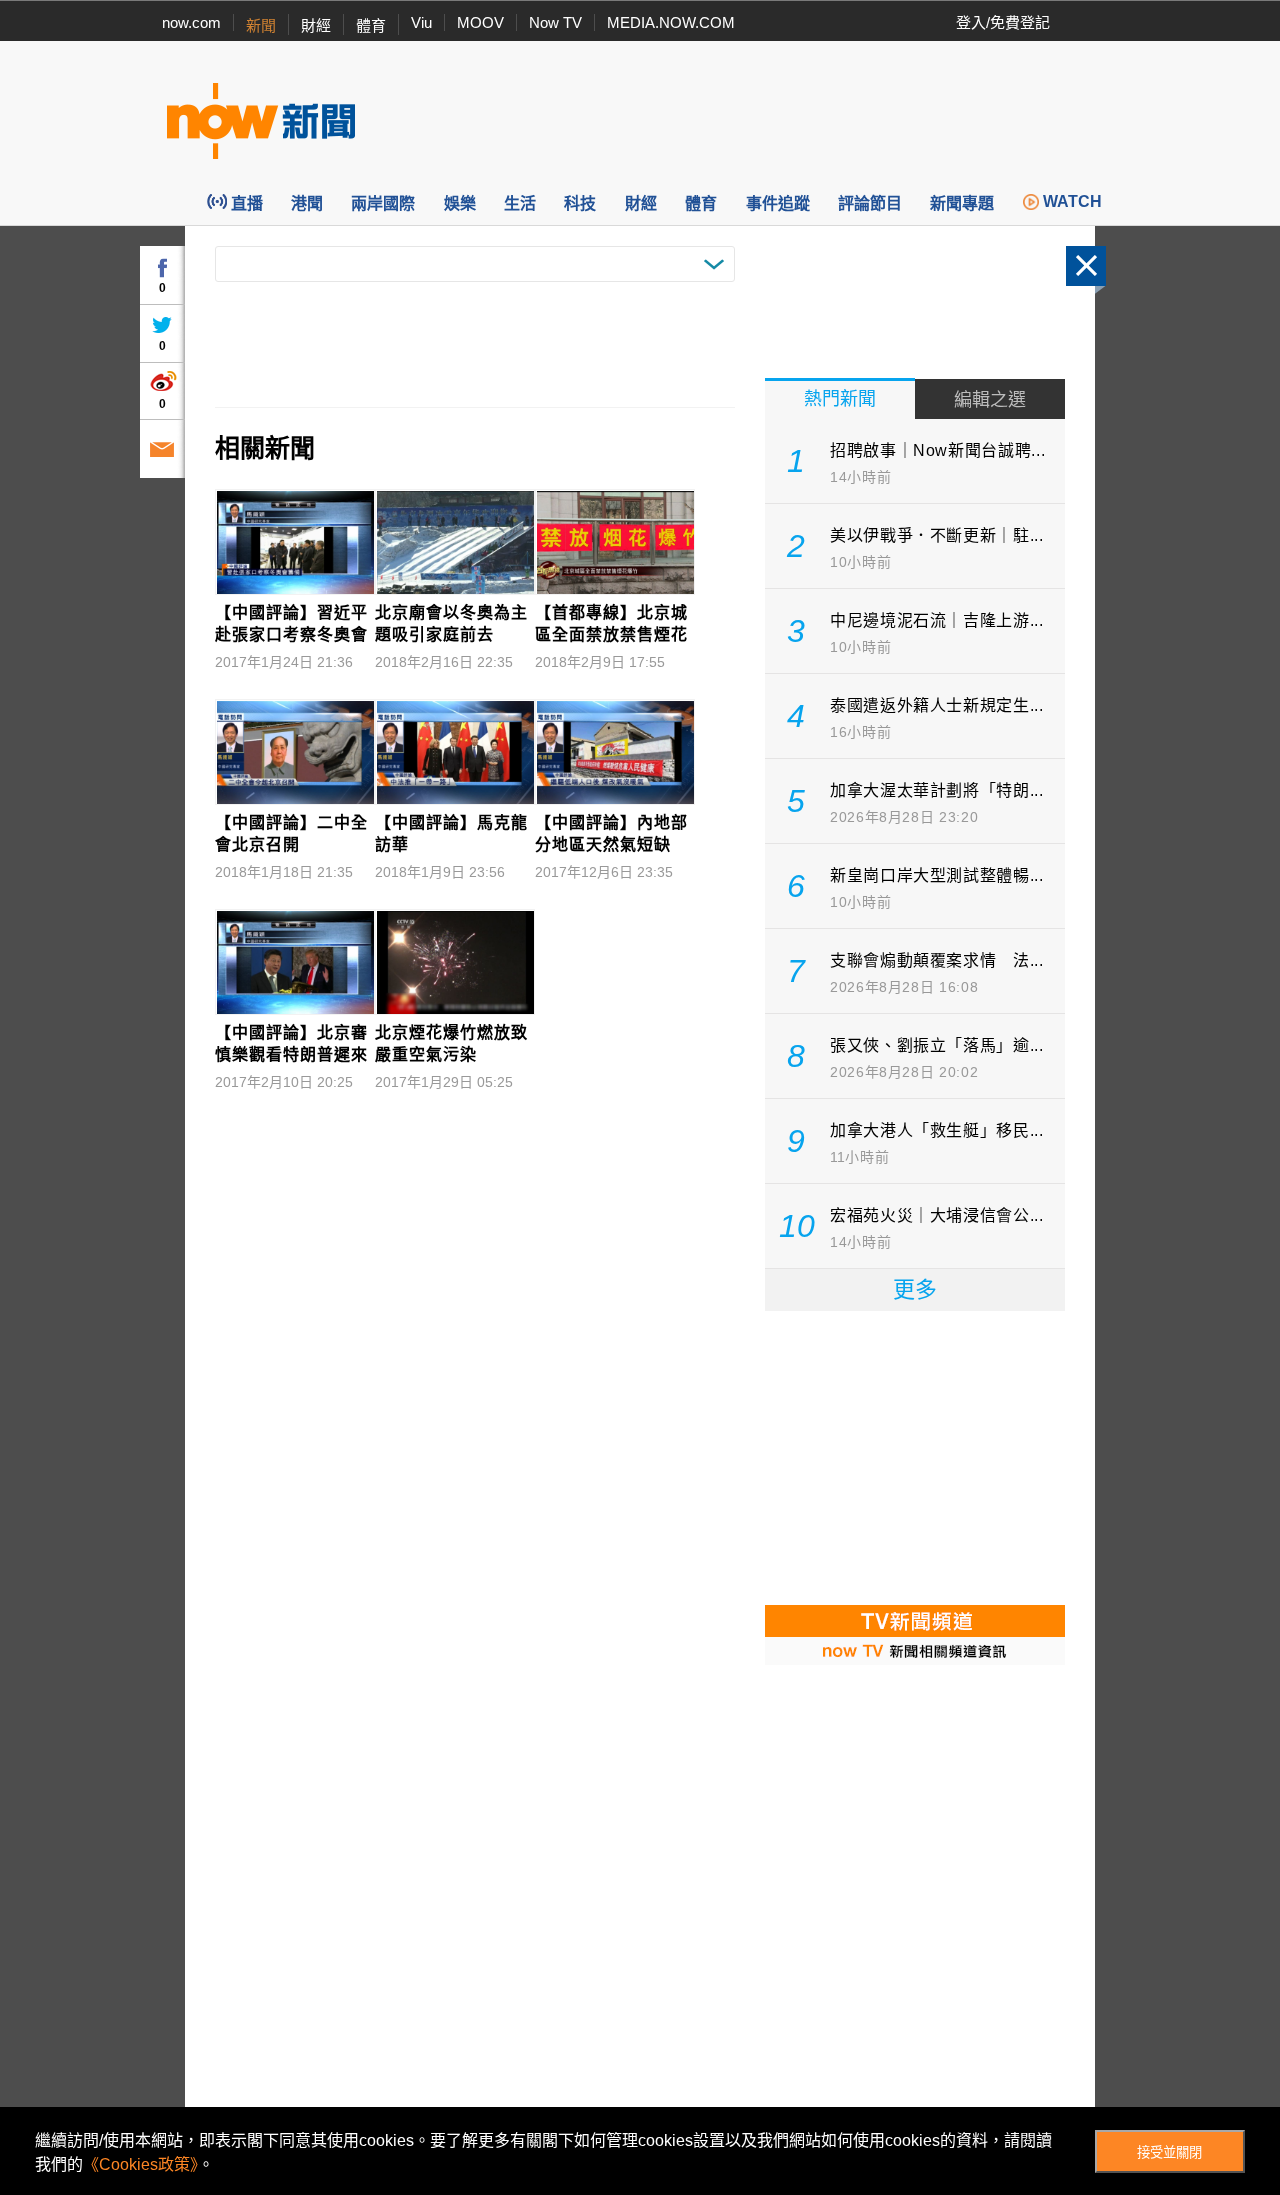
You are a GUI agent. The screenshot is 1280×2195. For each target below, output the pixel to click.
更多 (915, 1289)
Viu (421, 22)
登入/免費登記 (1003, 22)
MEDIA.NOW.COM (671, 22)
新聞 (261, 25)
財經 (316, 25)
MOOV (480, 22)
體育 (371, 25)
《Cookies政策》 (140, 2164)
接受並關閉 (1169, 2152)
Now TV (555, 22)
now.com (191, 22)
